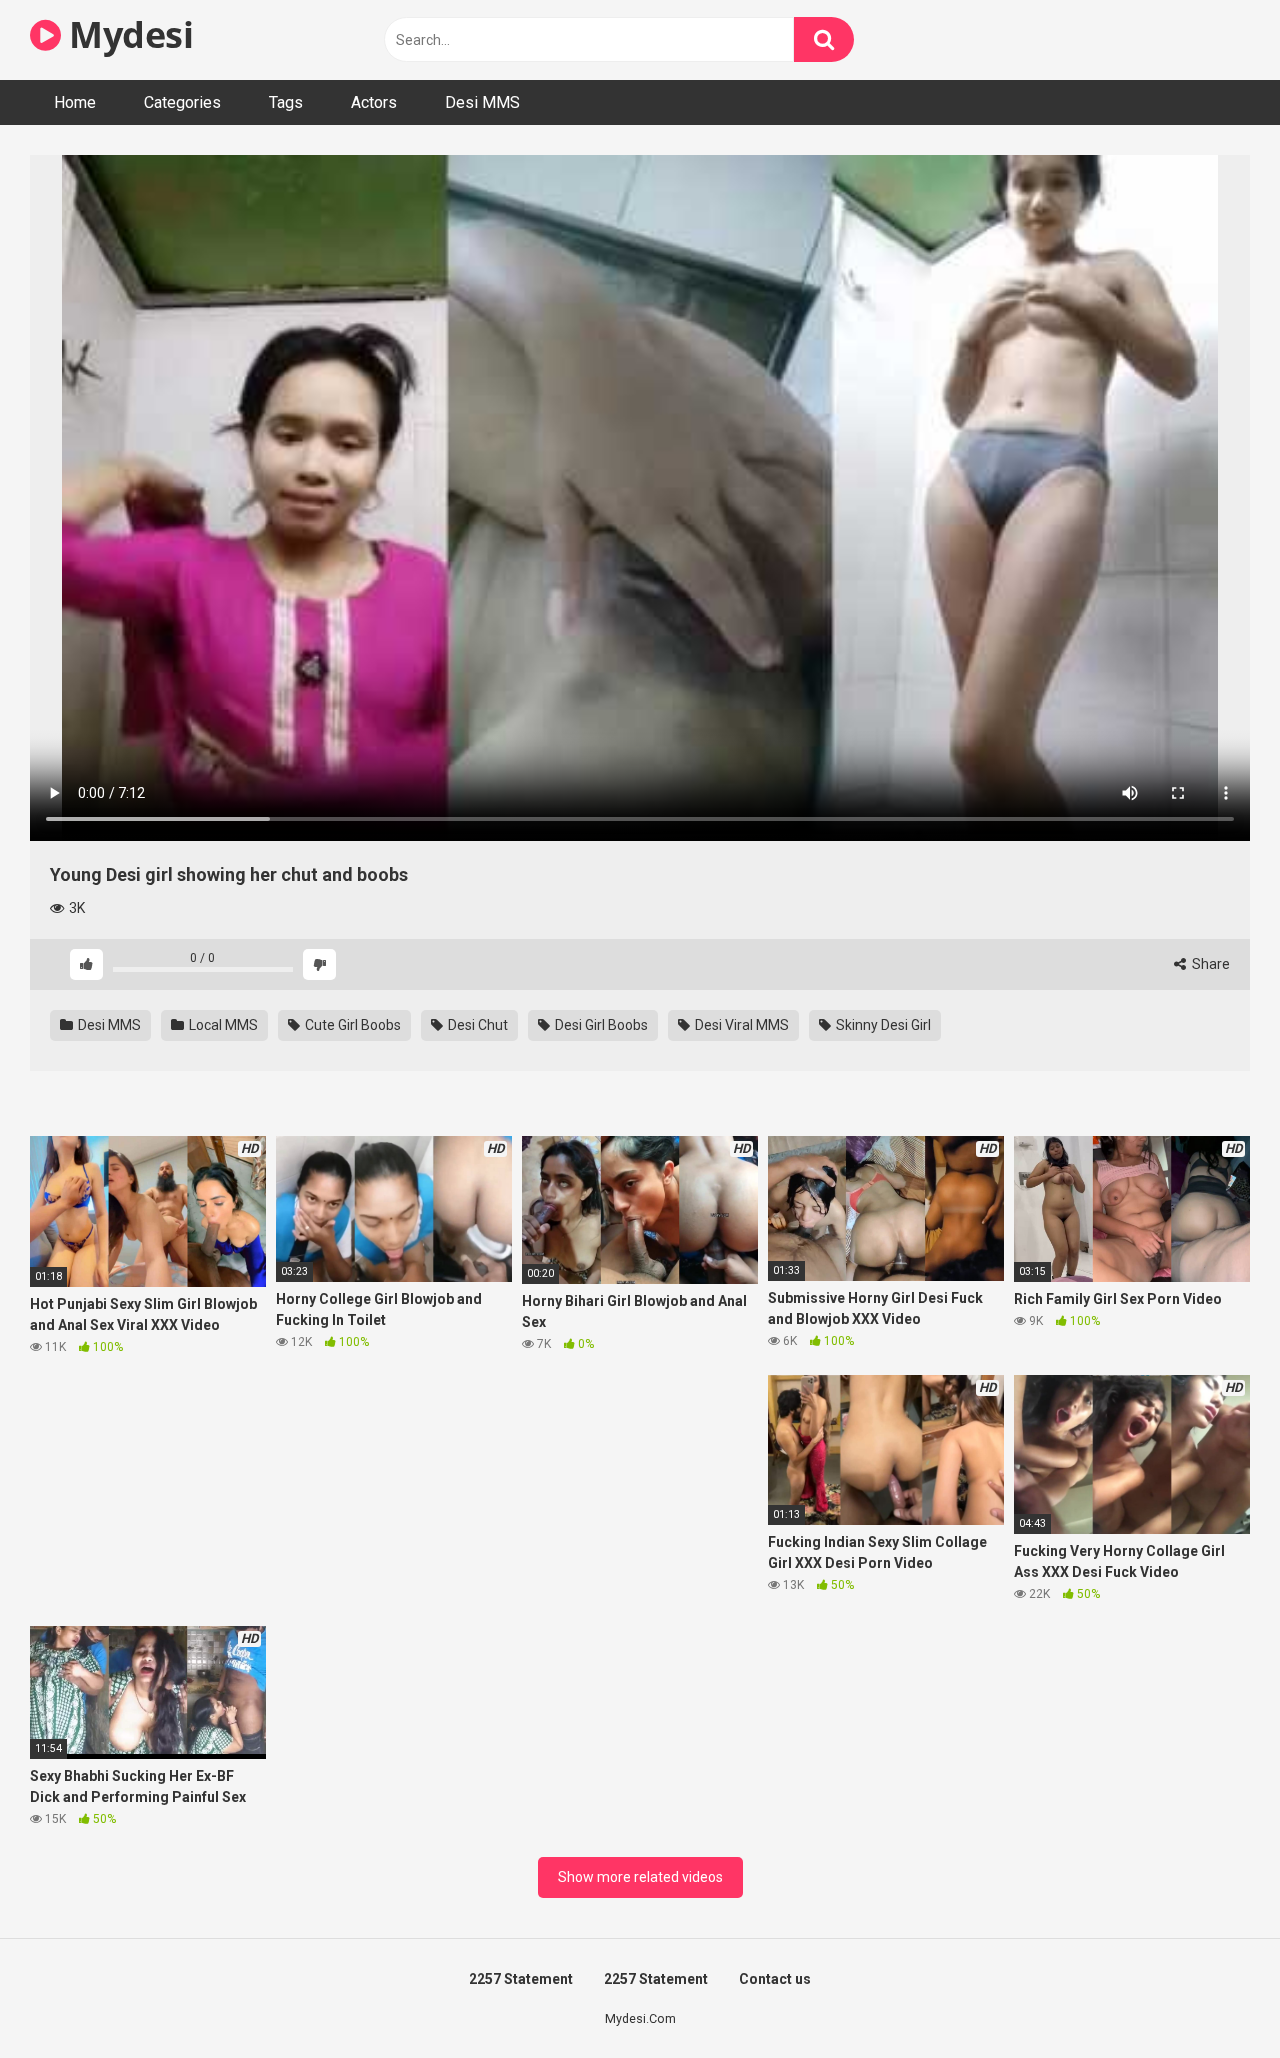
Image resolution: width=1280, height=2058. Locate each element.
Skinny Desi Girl (882, 1025)
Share (1209, 964)
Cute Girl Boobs (351, 1025)
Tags (286, 102)
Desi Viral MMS (740, 1025)
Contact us (775, 1979)
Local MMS (222, 1025)
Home (75, 102)
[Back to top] (1213, 1997)
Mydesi (127, 34)
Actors (374, 102)
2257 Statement (521, 1979)
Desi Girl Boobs (600, 1025)
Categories (182, 102)
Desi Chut (476, 1025)
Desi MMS (482, 102)
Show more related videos (640, 1877)
